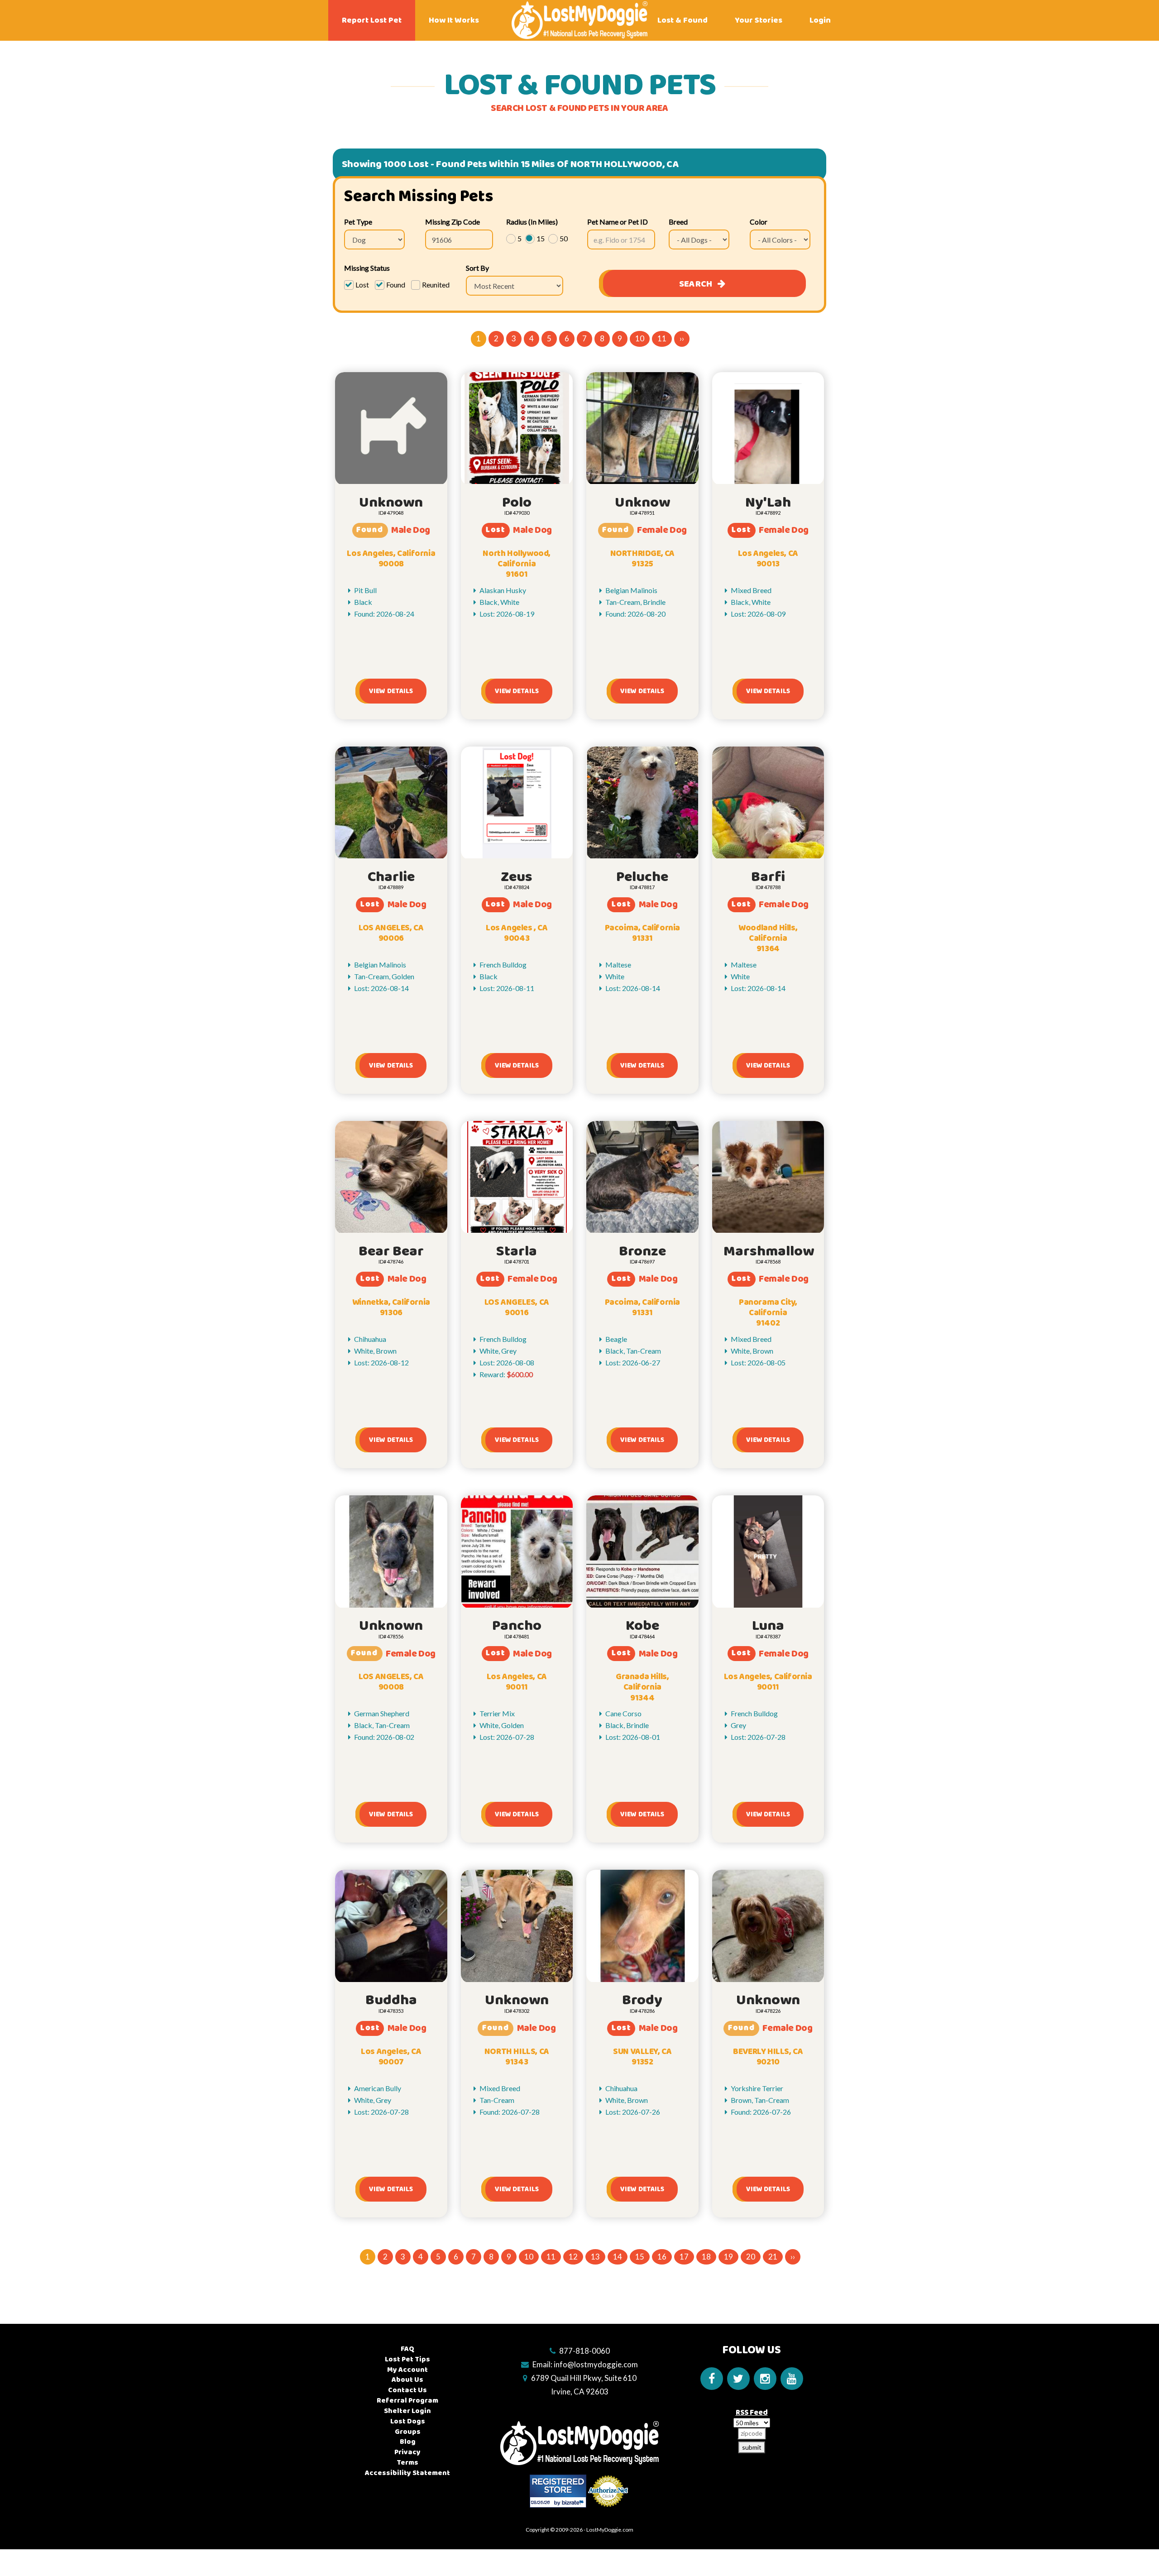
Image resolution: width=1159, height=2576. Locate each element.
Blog (408, 2442)
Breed (678, 222)
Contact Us (407, 2390)
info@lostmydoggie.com (596, 2364)
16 (662, 2257)
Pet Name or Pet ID (618, 222)
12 (573, 2257)
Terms (407, 2463)
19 (728, 2257)
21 (773, 2257)
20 (751, 2257)
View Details (391, 691)
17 (684, 2257)
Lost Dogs (408, 2421)
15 (640, 2257)
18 (706, 2257)
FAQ (407, 2349)
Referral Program (407, 2401)
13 (595, 2257)
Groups (408, 2432)
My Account (407, 2370)
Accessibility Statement (407, 2473)
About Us (407, 2380)
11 (662, 338)
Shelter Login (407, 2411)
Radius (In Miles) (532, 222)
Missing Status (367, 268)
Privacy (407, 2452)
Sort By (477, 268)
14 (618, 2257)
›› (682, 338)
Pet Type (358, 222)
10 (640, 338)
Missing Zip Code (453, 222)
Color (759, 222)
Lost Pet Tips (407, 2359)
